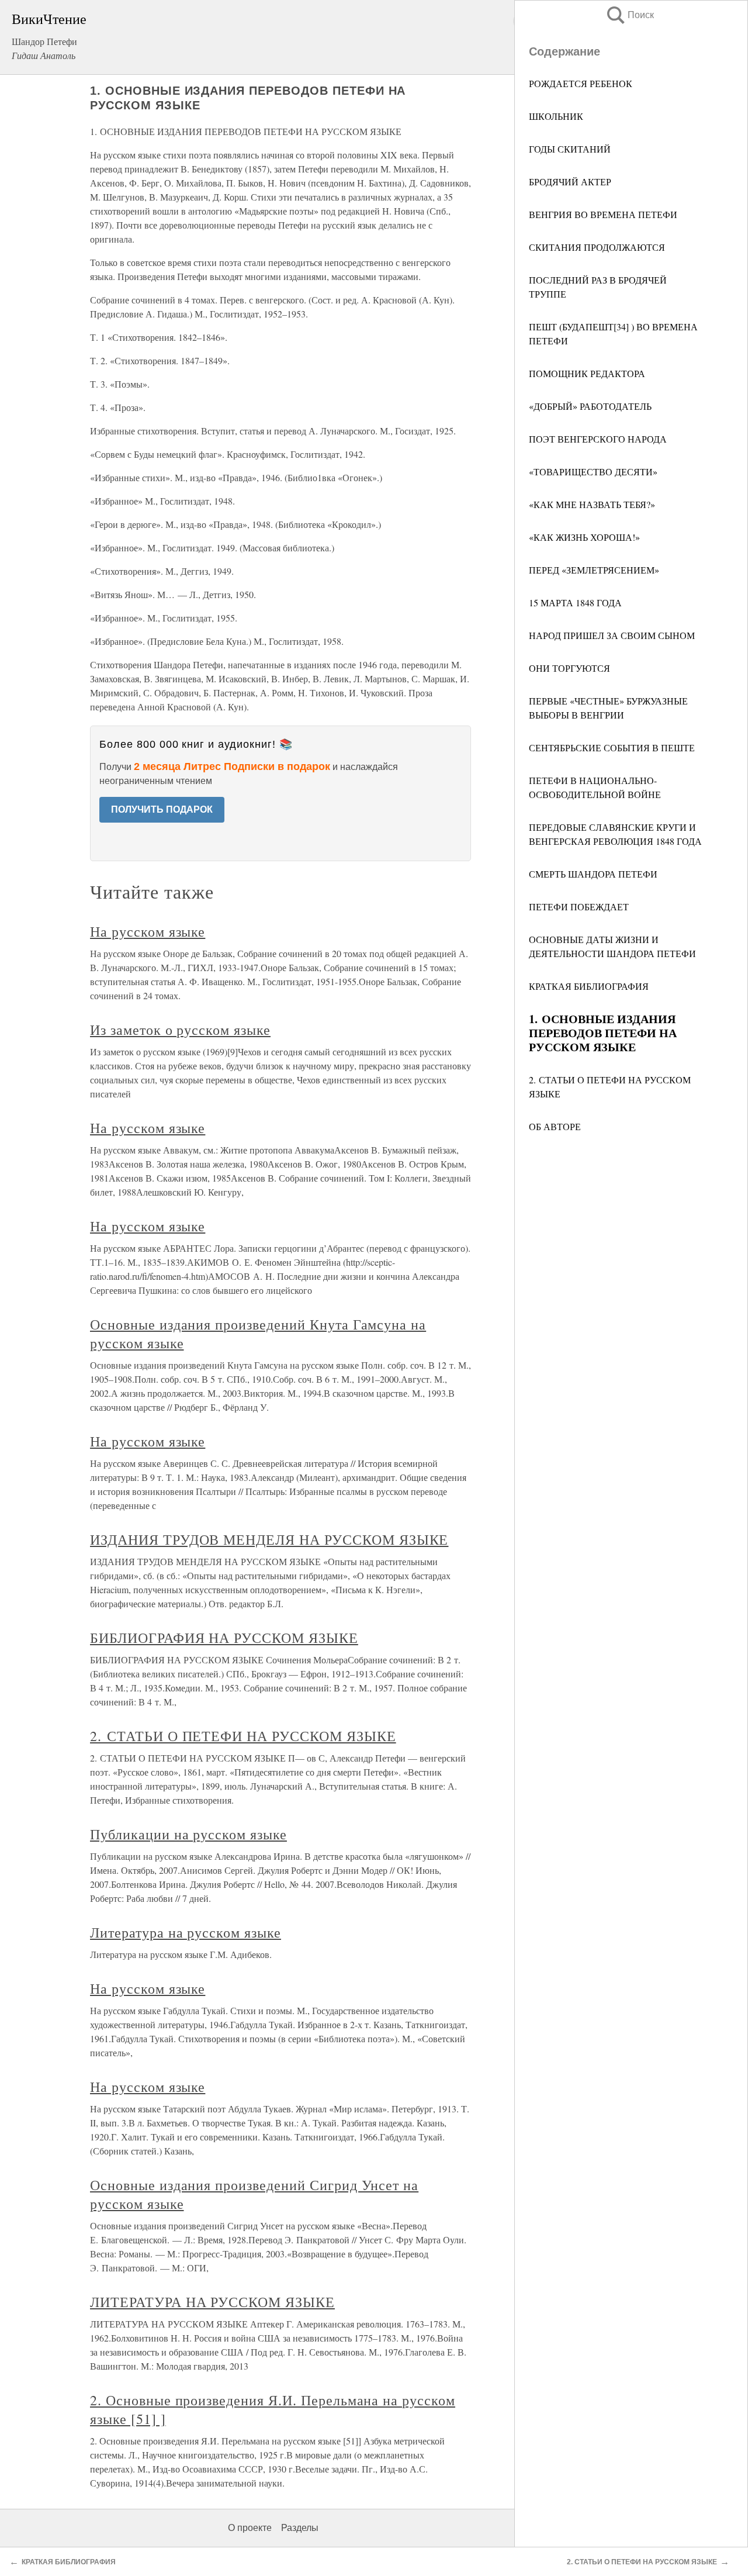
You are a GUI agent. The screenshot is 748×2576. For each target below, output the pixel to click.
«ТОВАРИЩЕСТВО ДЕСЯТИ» (593, 472)
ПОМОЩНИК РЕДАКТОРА (587, 373)
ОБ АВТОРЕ (555, 1126)
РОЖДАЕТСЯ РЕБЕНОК (581, 83)
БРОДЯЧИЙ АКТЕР (570, 182)
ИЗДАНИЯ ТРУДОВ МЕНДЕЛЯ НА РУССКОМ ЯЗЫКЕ (269, 1539)
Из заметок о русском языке (180, 1030)
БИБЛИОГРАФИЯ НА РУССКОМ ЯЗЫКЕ (224, 1638)
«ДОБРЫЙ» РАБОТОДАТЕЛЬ (590, 406)
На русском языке (148, 931)
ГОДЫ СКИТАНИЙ (570, 149)
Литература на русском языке (186, 1932)
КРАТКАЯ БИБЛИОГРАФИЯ (589, 986)
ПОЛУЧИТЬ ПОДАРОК (162, 809)
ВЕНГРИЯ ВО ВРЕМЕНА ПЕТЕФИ (603, 214)
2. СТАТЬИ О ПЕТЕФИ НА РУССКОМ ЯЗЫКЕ (243, 1736)
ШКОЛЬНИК (556, 116)
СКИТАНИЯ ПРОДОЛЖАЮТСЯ (597, 247)
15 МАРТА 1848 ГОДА (575, 602)
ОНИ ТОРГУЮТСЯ (569, 668)
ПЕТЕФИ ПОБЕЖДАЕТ (579, 907)
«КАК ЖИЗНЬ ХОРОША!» (584, 537)
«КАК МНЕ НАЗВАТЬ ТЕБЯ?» (592, 504)
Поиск (629, 15)
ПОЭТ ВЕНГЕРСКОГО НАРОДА (598, 439)
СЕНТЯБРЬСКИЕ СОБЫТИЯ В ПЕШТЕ (612, 747)
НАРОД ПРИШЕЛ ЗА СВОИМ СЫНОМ (612, 635)
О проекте (250, 2528)
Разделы (300, 2528)
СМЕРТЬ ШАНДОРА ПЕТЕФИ (593, 874)
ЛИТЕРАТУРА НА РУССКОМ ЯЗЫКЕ (212, 2302)
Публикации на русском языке (188, 1834)
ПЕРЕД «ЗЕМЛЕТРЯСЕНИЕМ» (594, 570)
